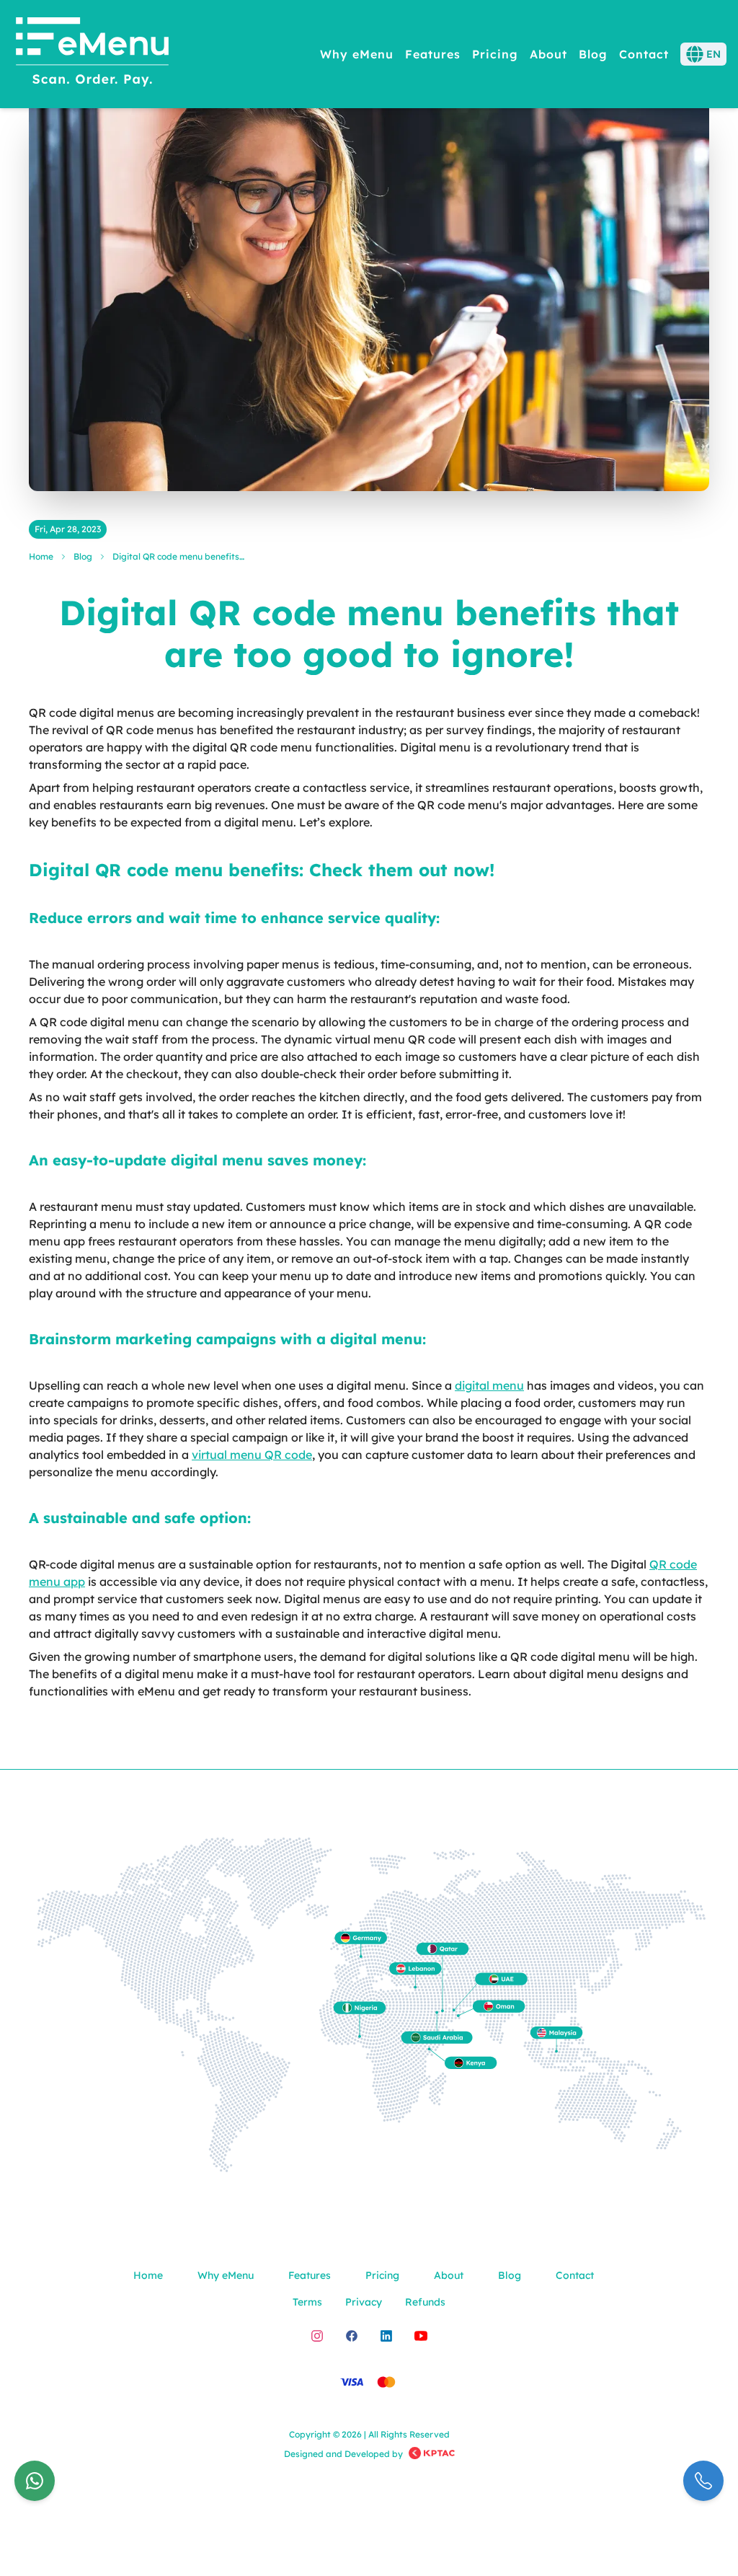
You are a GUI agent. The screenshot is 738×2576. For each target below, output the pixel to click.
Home (41, 556)
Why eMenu (357, 54)
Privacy (364, 2302)
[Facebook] (352, 2336)
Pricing (495, 54)
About (548, 54)
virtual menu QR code (252, 1455)
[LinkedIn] (386, 2336)
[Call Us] (703, 2481)
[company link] (432, 2454)
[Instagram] (317, 2336)
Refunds (425, 2302)
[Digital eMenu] (92, 54)
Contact (644, 54)
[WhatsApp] (35, 2481)
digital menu (489, 1385)
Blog (593, 54)
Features (433, 54)
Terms (307, 2302)
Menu (666, 109)
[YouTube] (421, 2336)
